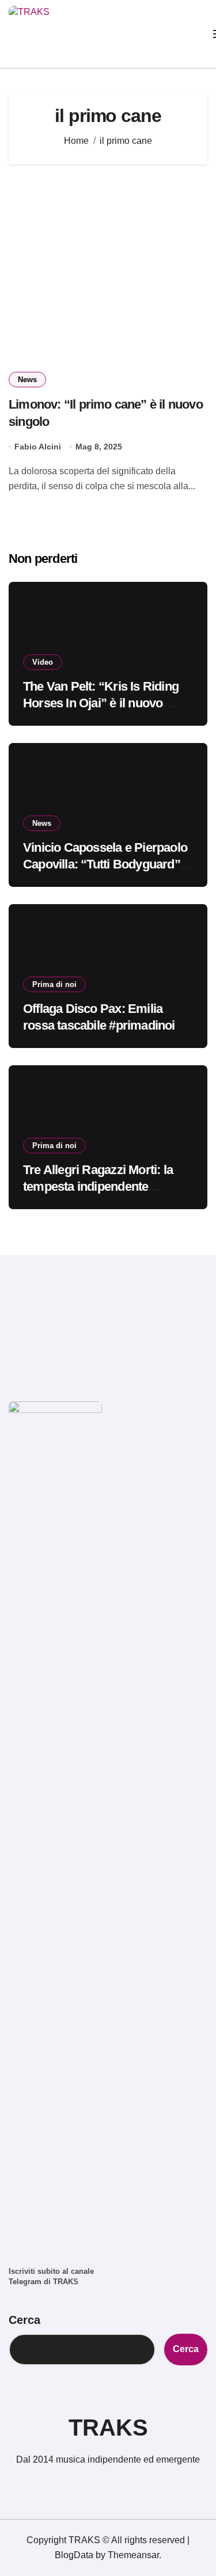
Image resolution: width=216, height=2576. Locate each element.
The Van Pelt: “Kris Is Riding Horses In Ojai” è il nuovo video (101, 703)
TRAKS (108, 2428)
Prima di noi (54, 984)
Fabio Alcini (38, 447)
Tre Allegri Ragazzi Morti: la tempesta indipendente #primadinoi (98, 1186)
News (27, 380)
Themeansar (133, 2555)
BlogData (74, 2555)
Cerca (24, 2320)
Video (43, 662)
